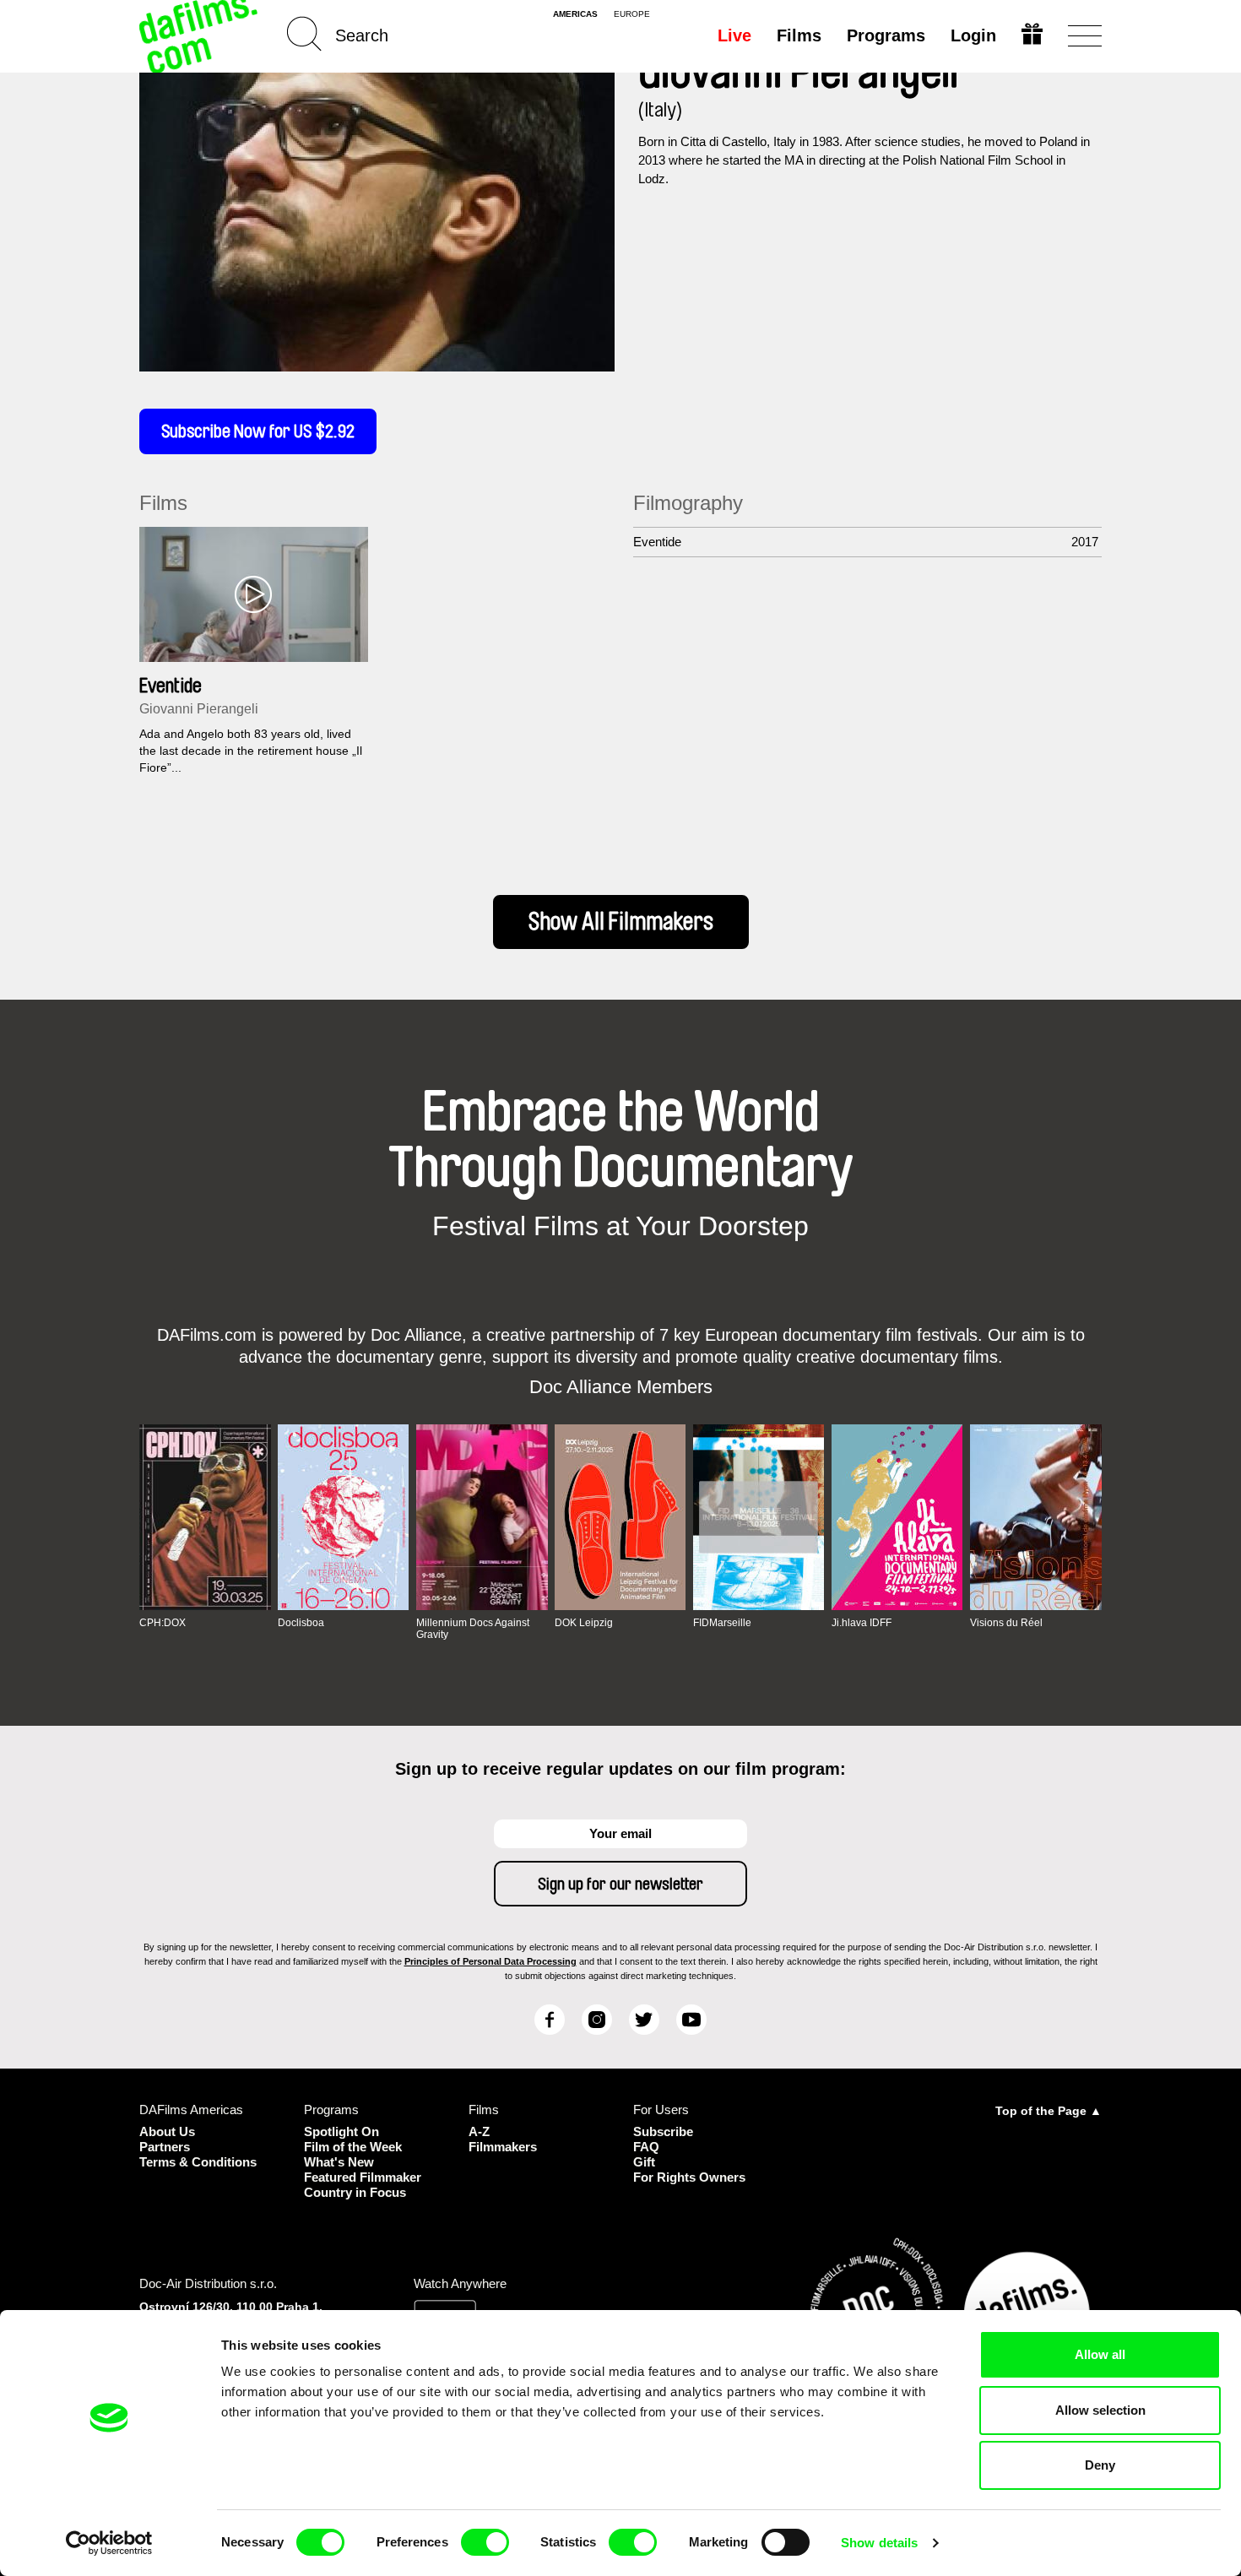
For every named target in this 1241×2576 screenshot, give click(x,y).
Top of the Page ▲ (1049, 2111)
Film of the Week (353, 2147)
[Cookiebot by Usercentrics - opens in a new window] (109, 2543)
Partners (165, 2147)
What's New (339, 2162)
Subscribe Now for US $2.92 (258, 431)
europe (632, 14)
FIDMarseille (722, 1623)
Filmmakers (503, 2147)
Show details (879, 2543)
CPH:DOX (163, 1623)
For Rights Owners (689, 2177)
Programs (886, 35)
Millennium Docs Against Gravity (473, 1629)
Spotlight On (341, 2131)
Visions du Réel (1006, 1623)
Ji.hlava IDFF (862, 1623)
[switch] (485, 2542)
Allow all (1100, 2354)
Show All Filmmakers (621, 922)
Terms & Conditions (198, 2162)
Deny (1100, 2465)
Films (799, 35)
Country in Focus (355, 2192)
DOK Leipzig (584, 1623)
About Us (167, 2131)
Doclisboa (301, 1623)
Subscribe (663, 2131)
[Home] (200, 36)
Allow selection (1100, 2410)
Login (973, 35)
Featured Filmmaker (363, 2177)
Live (734, 35)
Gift (644, 2162)
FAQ (646, 2147)
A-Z (479, 2131)
